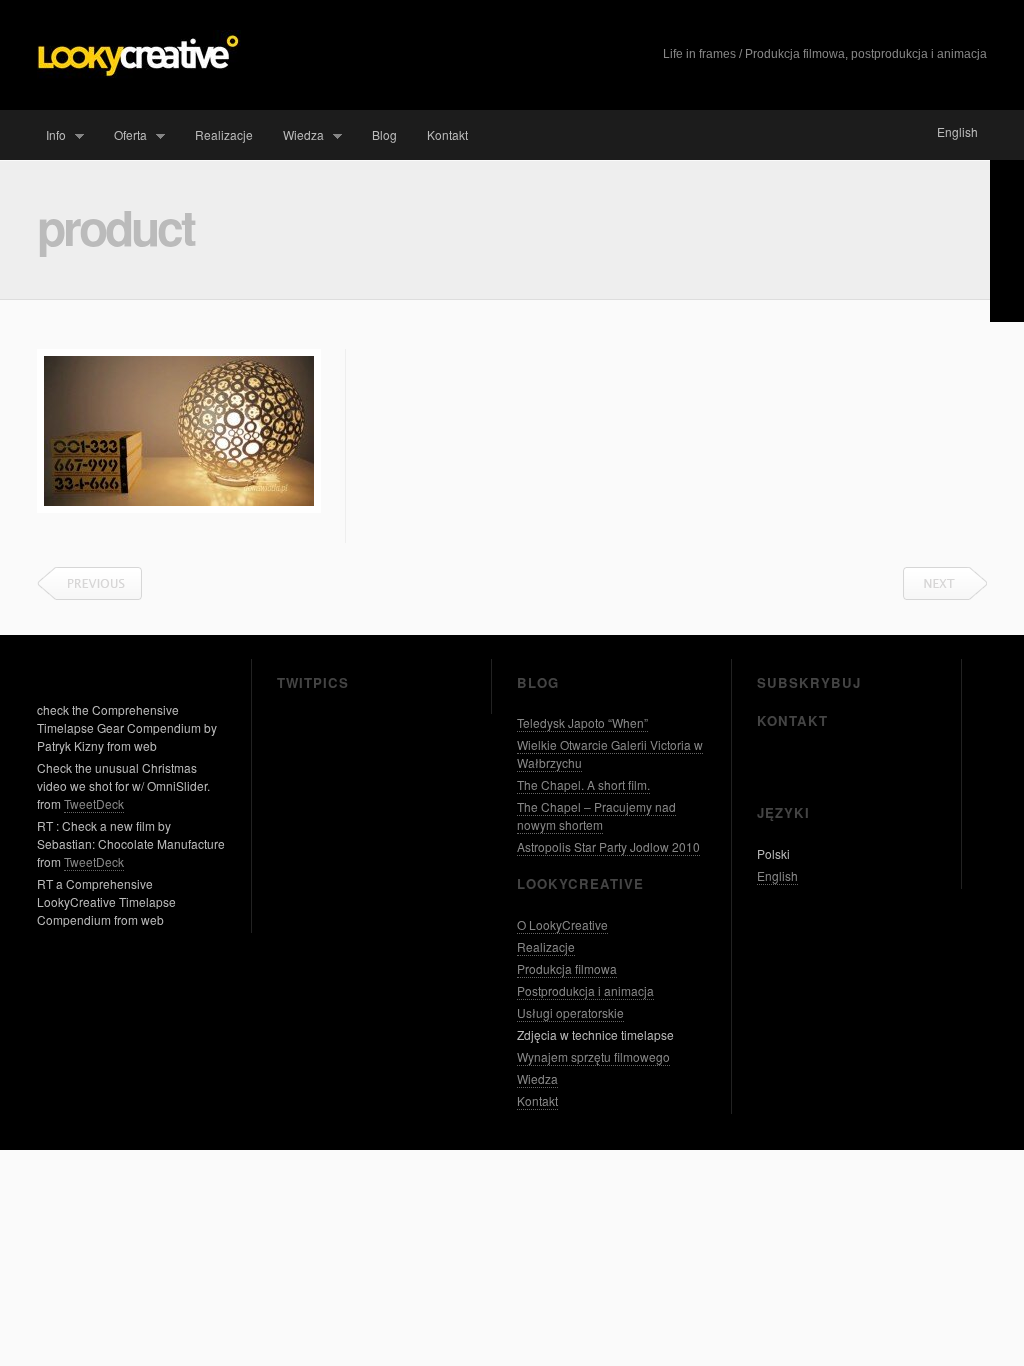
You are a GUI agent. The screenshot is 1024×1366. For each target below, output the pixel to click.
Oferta (126, 135)
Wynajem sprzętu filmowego (593, 1056)
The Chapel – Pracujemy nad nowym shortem (596, 815)
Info (51, 135)
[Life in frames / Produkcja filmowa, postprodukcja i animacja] (139, 73)
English (957, 131)
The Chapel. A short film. (583, 784)
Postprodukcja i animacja (585, 990)
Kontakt (447, 134)
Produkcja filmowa (567, 968)
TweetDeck (94, 803)
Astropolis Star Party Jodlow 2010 (608, 846)
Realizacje (224, 134)
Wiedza (299, 135)
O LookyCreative (562, 924)
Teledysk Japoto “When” (582, 722)
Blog (384, 134)
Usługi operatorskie (570, 1012)
